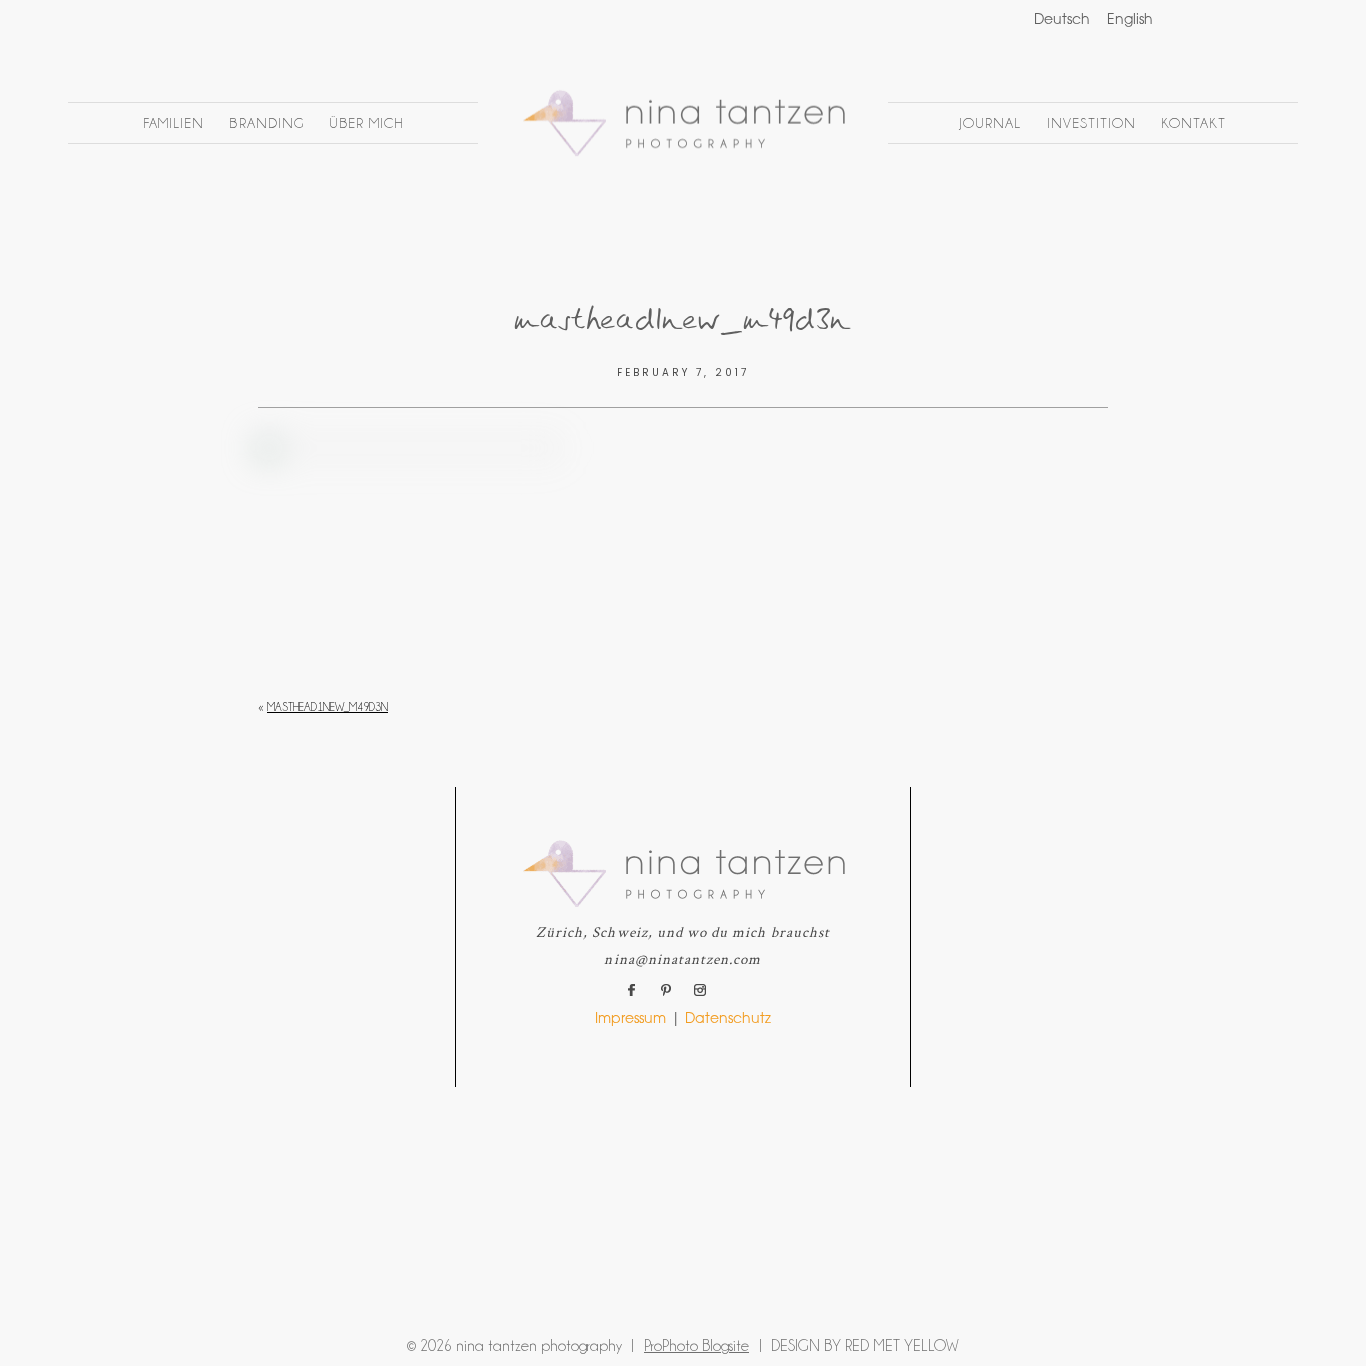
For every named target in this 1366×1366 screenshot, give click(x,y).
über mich (366, 123)
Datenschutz (728, 1020)
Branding (266, 123)
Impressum (630, 1020)
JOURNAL (990, 123)
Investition (1092, 123)
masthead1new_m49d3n (327, 707)
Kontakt (1193, 123)
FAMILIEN (173, 123)
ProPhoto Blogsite (696, 1346)
